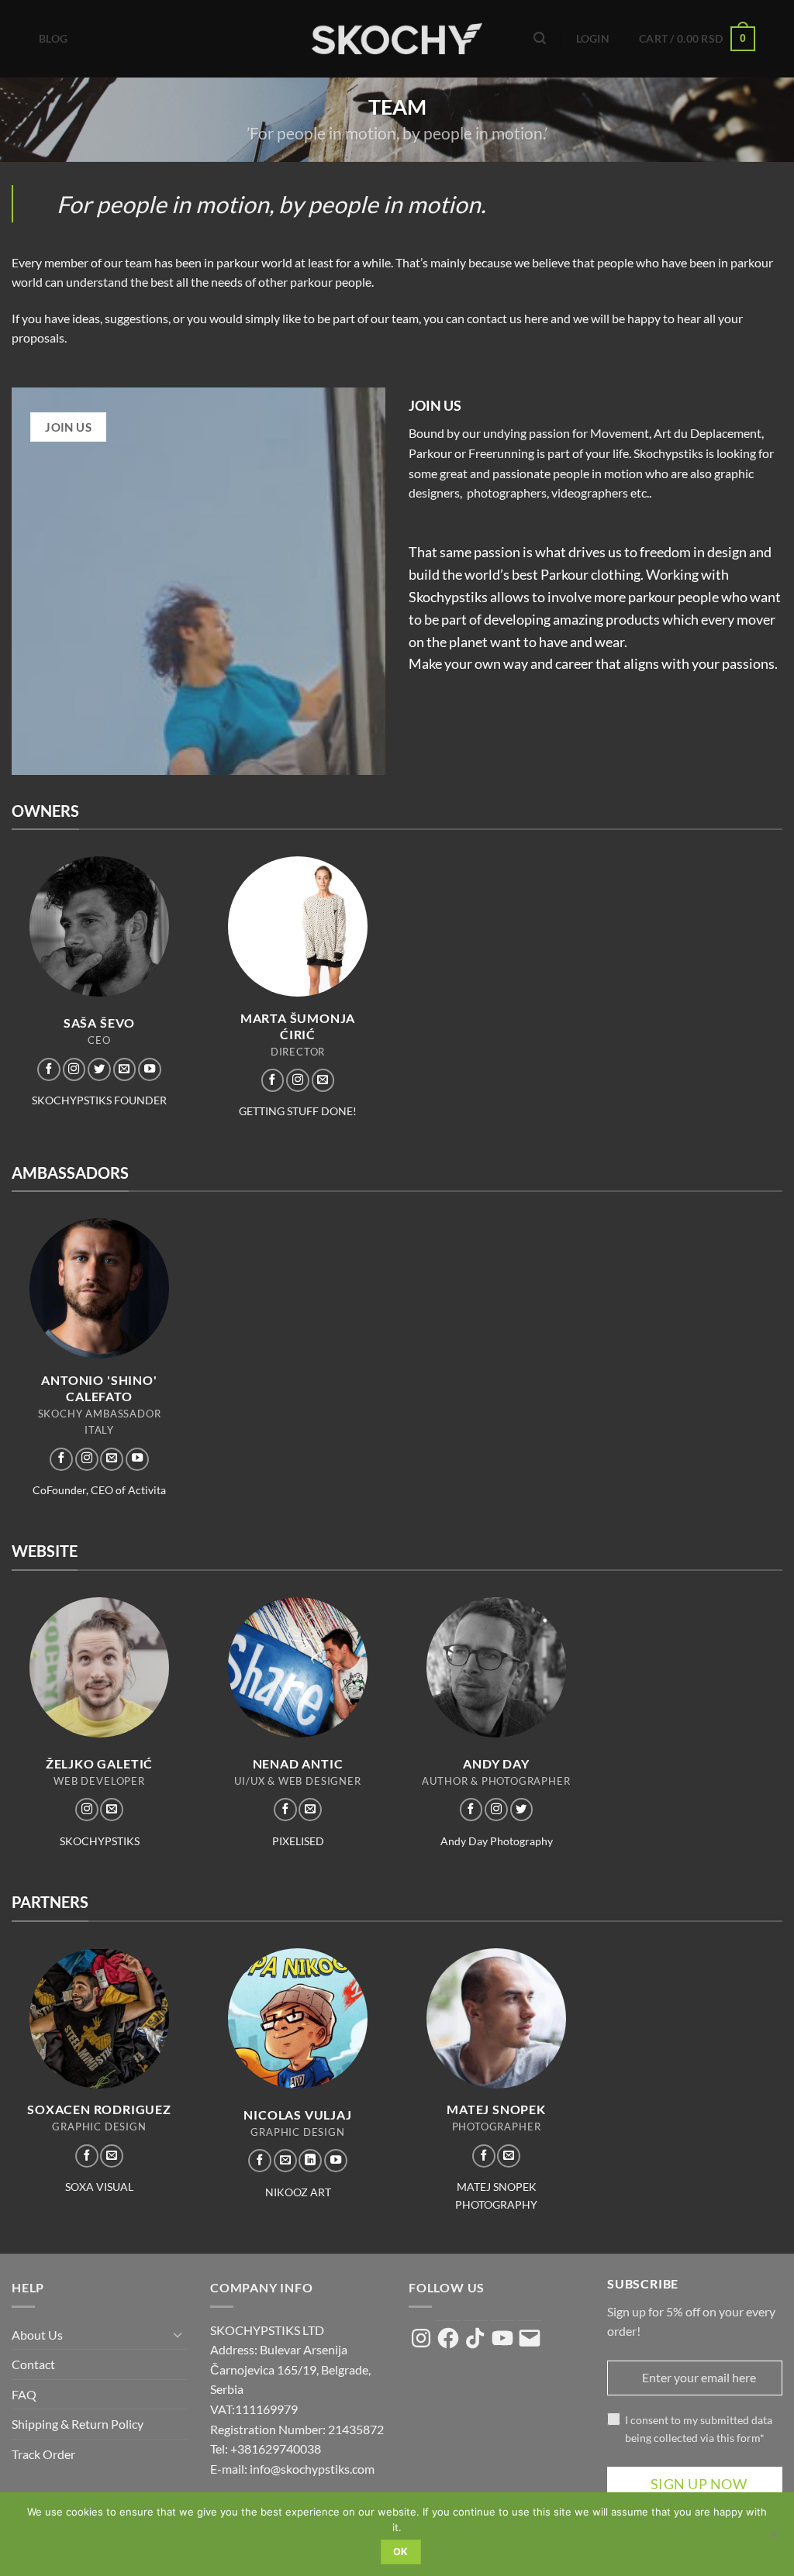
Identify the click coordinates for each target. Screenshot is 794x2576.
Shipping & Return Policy (78, 2424)
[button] (540, 38)
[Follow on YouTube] (150, 1069)
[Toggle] (178, 2334)
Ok (401, 2552)
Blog (53, 38)
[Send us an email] (125, 1069)
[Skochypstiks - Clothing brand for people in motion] (397, 39)
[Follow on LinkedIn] (310, 2161)
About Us (37, 2335)
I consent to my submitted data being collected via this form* (699, 2429)
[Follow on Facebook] (49, 1069)
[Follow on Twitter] (99, 1069)
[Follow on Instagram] (74, 1069)
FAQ (24, 2394)
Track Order (43, 2454)
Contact (33, 2364)
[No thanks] (773, 2539)
